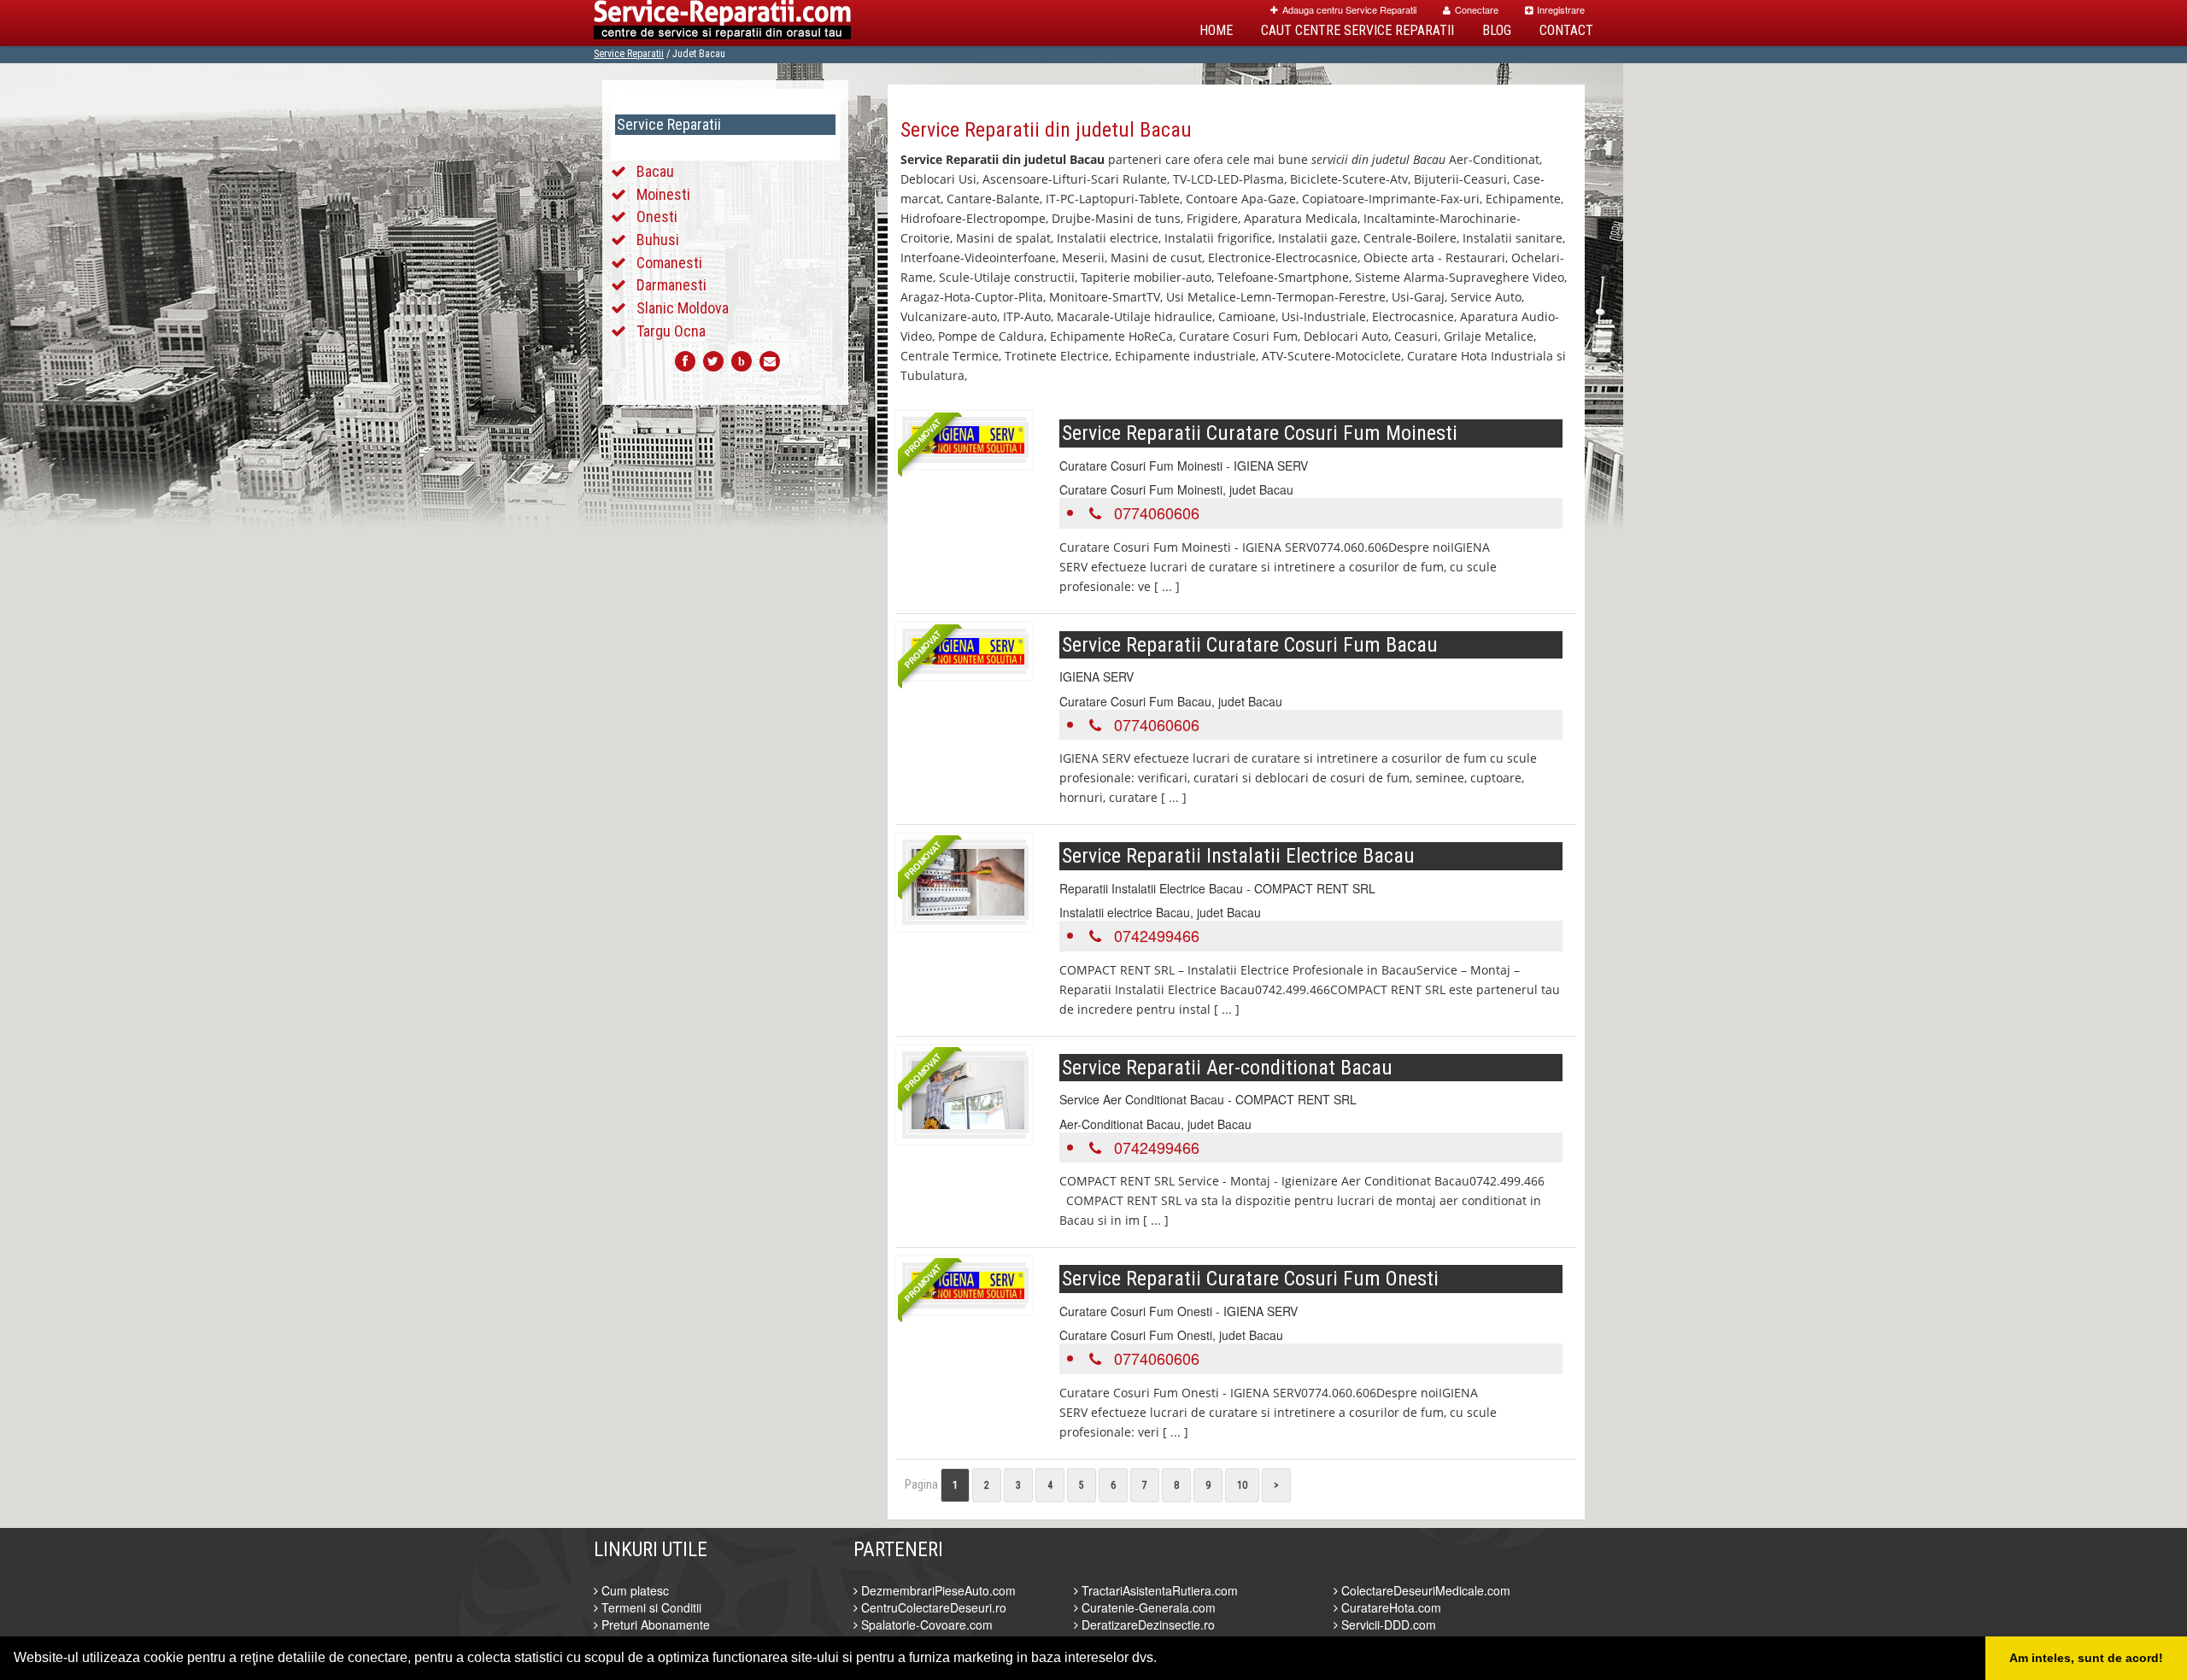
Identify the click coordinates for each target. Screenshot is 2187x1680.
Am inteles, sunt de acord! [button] (2086, 1658)
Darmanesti (671, 285)
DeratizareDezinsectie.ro (1146, 1624)
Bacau (655, 171)
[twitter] (713, 361)
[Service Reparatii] (722, 23)
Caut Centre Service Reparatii (1357, 30)
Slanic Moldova (683, 308)
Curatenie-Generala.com (1147, 1607)
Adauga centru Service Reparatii (1349, 9)
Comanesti (669, 263)
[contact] (770, 361)
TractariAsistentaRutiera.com (1158, 1590)
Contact (1566, 30)
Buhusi (658, 240)
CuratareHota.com (1390, 1607)
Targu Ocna (671, 331)
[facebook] (685, 361)
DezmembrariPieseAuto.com (937, 1590)
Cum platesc (633, 1590)
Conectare (1477, 9)
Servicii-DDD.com (1387, 1624)
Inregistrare (1561, 9)
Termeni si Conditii (650, 1607)
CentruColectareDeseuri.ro (932, 1607)
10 (1242, 1485)
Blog (1497, 30)
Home (1216, 30)
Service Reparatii (629, 54)
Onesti (657, 217)
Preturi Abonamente (654, 1624)
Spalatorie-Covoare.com (925, 1624)
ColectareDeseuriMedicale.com (1424, 1590)
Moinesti (663, 194)
